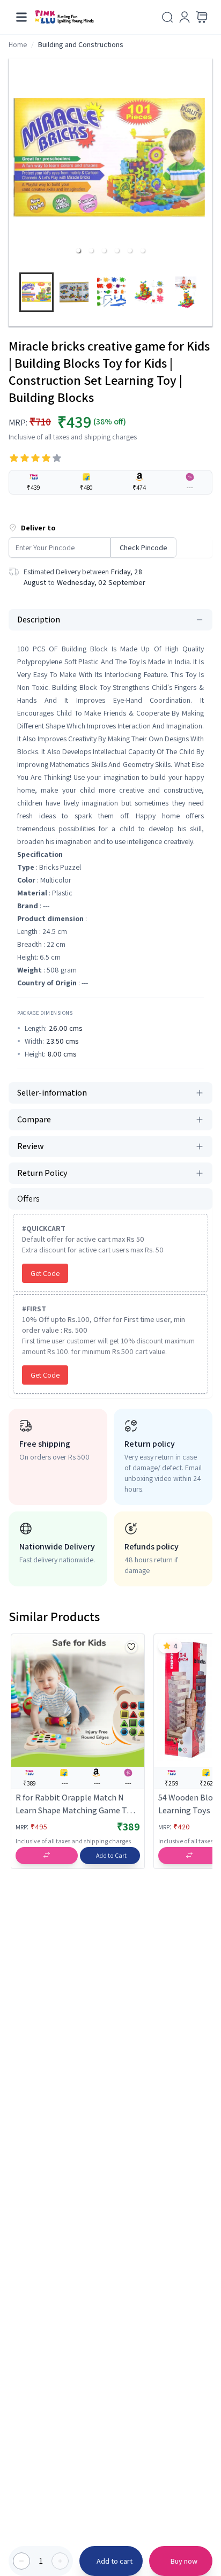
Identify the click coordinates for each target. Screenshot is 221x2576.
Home (18, 44)
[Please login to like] (131, 1647)
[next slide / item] (208, 295)
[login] (185, 17)
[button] (78, 250)
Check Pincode (143, 548)
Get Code (45, 1273)
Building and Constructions (81, 44)
